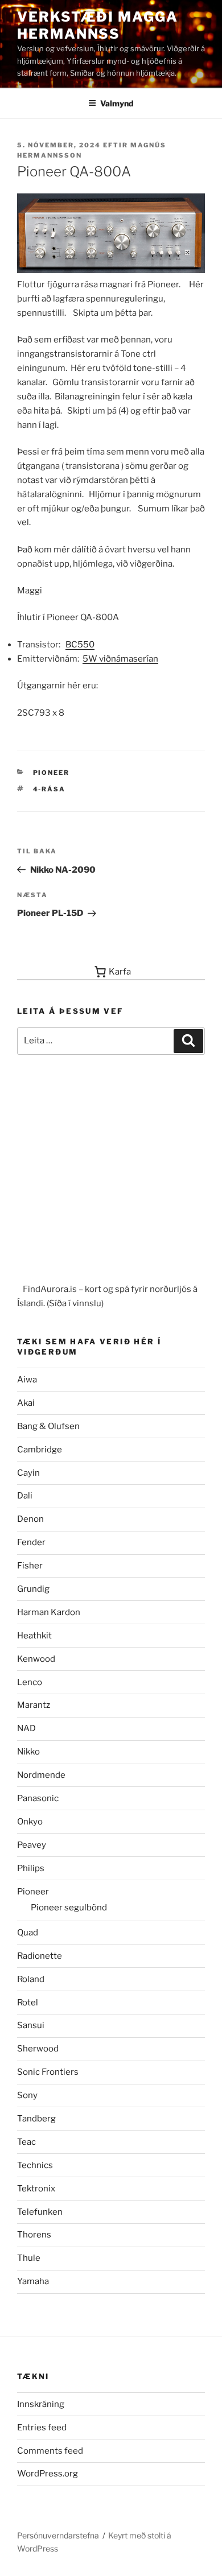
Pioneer (52, 773)
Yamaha (33, 2281)
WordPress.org (48, 2474)
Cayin (28, 1473)
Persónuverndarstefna (58, 2535)
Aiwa (27, 1380)
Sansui (31, 2025)
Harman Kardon (49, 1612)
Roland (31, 1979)
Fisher (30, 1566)
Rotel (28, 2003)
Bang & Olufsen (48, 1426)
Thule (29, 2258)
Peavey (32, 1845)
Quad (28, 1933)
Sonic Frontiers (48, 2072)
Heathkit (34, 1636)
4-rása (50, 789)
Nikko (28, 1752)
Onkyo (30, 1822)
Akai (26, 1403)
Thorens (34, 2235)
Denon (30, 1519)
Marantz (34, 1705)
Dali (25, 1496)
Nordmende (41, 1775)
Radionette (40, 1956)
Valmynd (117, 103)
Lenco (30, 1682)
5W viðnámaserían (120, 659)
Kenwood (36, 1659)
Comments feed (50, 2451)
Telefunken (40, 2212)
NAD (26, 1728)
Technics (35, 2165)
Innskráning (41, 2404)
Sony (27, 2095)
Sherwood (38, 2049)
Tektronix (36, 2189)
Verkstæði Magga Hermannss (98, 25)
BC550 (80, 645)
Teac (26, 2142)
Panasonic (38, 1798)
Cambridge (40, 1450)
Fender (31, 1542)
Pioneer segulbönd (69, 1908)
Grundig (33, 1589)
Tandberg (36, 2119)
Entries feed (42, 2428)
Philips (31, 1868)
